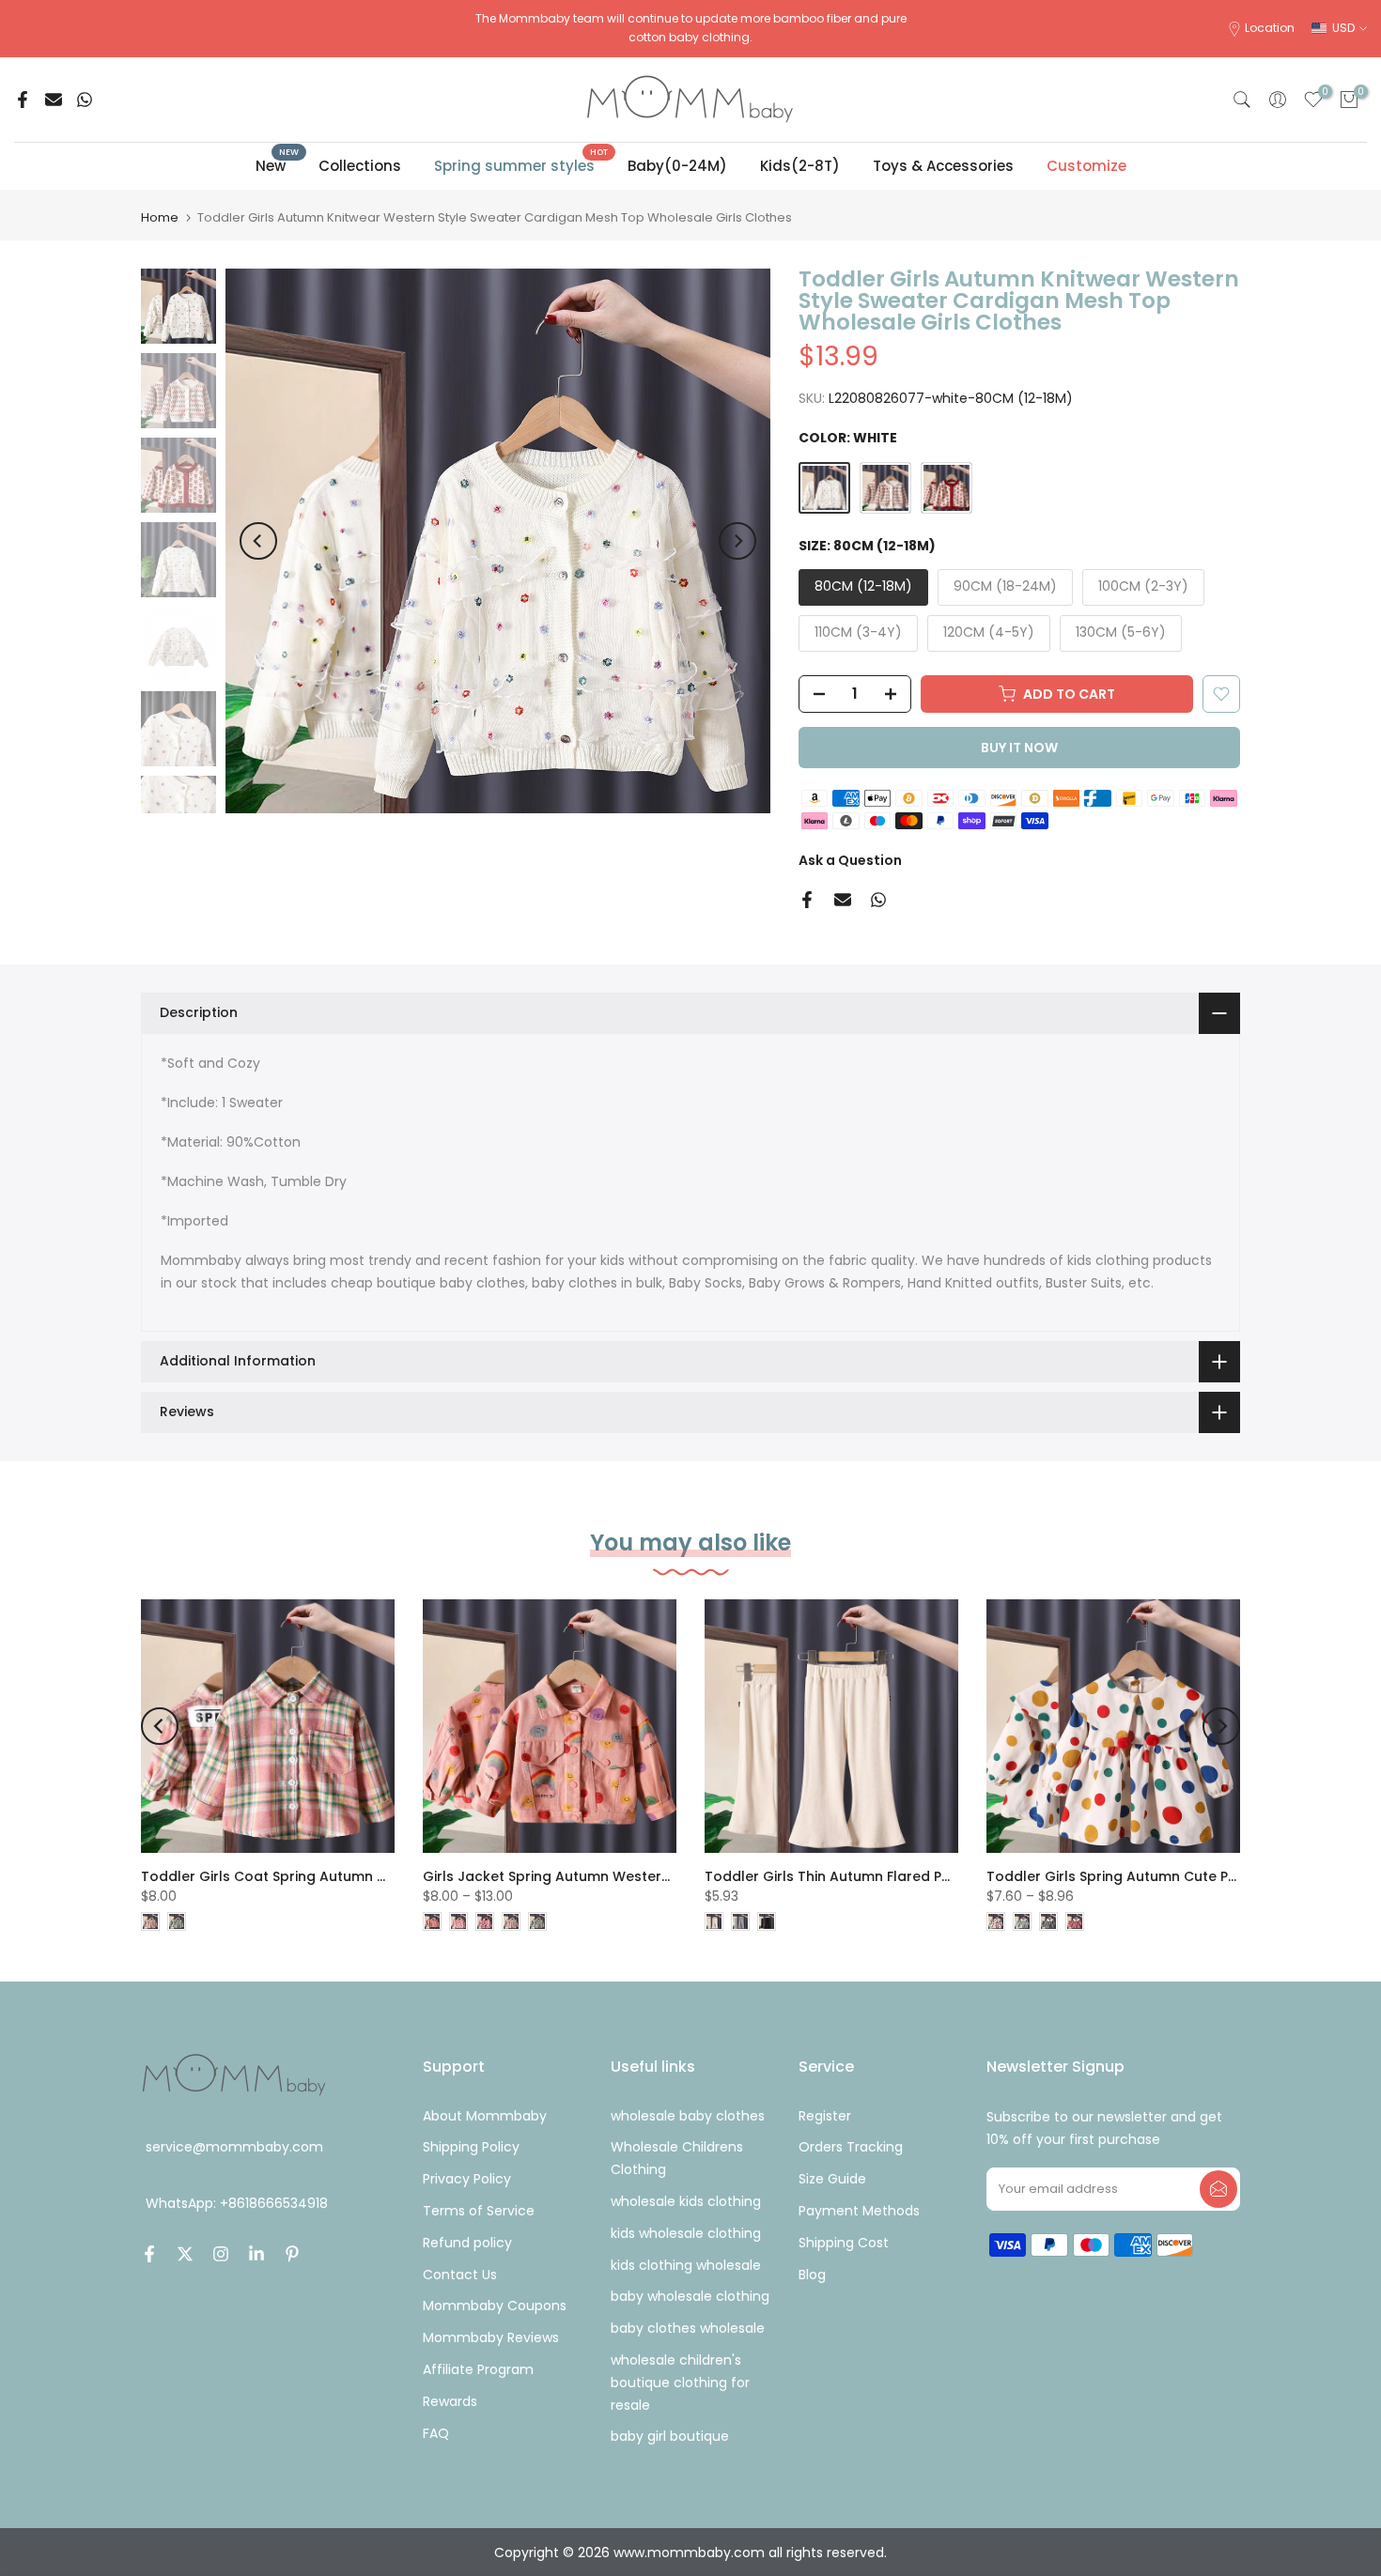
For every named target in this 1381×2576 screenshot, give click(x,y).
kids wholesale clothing (686, 2233)
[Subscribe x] (1218, 2189)
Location (1270, 28)
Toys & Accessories (943, 166)
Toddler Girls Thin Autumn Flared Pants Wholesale (877, 1876)
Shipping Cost (844, 2243)
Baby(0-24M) (677, 166)
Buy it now (1019, 748)
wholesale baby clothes (688, 2116)
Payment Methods (859, 2211)
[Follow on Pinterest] (292, 2254)
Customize (1086, 166)
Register (825, 2116)
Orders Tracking (851, 2147)
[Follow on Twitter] (185, 2254)
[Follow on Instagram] (221, 2254)
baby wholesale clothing (690, 2296)
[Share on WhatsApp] (85, 100)
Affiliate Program (478, 2369)
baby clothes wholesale (688, 2328)
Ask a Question (850, 860)
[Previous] (258, 541)
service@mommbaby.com (234, 2147)
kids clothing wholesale (686, 2265)
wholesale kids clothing (686, 2201)
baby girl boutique (670, 2436)
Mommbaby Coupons (495, 2306)
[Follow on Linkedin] (256, 2254)
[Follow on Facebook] (149, 2254)
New (278, 165)
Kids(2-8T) (800, 166)
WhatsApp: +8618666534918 (237, 2204)
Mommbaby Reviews (491, 2337)
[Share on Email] (54, 100)
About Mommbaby (485, 2116)
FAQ (436, 2433)
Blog (812, 2275)
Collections (360, 166)
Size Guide (832, 2179)
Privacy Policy (467, 2179)
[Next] (737, 541)
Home (160, 217)
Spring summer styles (521, 165)
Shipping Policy (471, 2147)
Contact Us (460, 2275)
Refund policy (467, 2243)
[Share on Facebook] (23, 100)
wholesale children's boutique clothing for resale (680, 2383)
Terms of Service (479, 2211)
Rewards (450, 2401)
